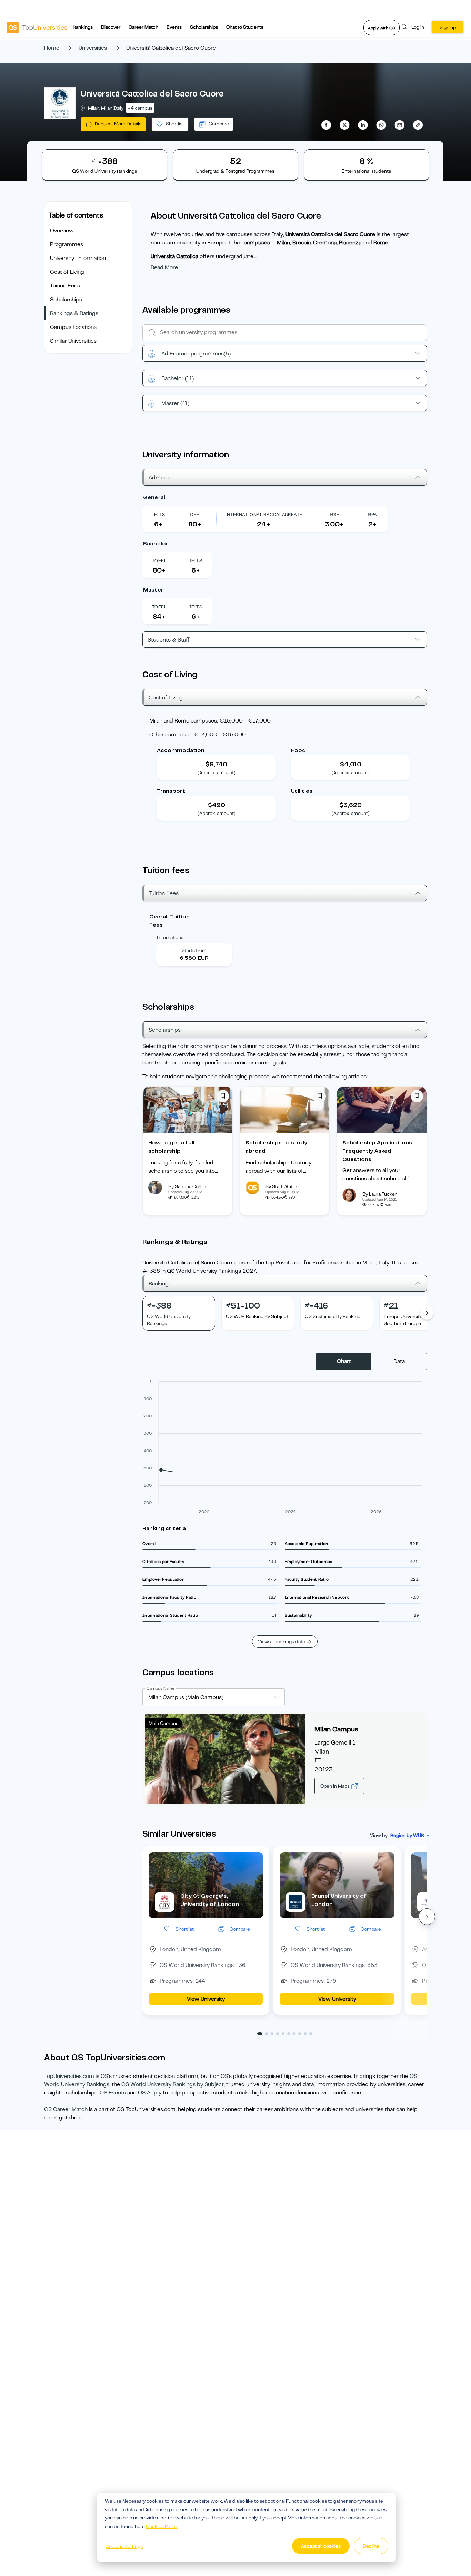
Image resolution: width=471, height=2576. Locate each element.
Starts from (194, 950)
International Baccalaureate (264, 514)
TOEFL (195, 514)
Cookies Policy (162, 2526)
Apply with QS (382, 28)
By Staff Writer (281, 1186)
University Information (78, 258)
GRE (335, 514)
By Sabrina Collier (187, 1186)
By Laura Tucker (379, 1194)
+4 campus (140, 108)
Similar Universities (73, 341)
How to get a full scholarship (171, 1147)
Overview (62, 231)
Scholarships (204, 27)
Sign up (448, 27)
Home (52, 48)
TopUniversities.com (69, 2076)
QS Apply (150, 2093)
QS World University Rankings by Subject (173, 2084)
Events (174, 27)
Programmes (67, 244)
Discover (111, 27)
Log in (418, 27)
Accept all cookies (321, 2546)
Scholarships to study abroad (276, 1147)
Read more (164, 267)
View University (206, 1999)
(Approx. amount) (217, 772)
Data (399, 1361)
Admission (162, 478)
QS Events (113, 2093)
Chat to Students (245, 27)
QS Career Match (66, 2109)
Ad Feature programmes (196, 354)
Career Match (143, 27)
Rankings (83, 27)
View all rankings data (281, 1641)
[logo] (37, 27)
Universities (93, 48)
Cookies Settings (124, 2546)
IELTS (158, 514)
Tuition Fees (65, 286)
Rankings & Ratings (74, 313)
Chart (344, 1361)
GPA (373, 514)
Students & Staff (169, 640)
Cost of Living (67, 272)
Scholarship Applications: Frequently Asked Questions (378, 1151)
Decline (371, 2546)
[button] (427, 1917)
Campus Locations (73, 327)
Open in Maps (335, 1786)
